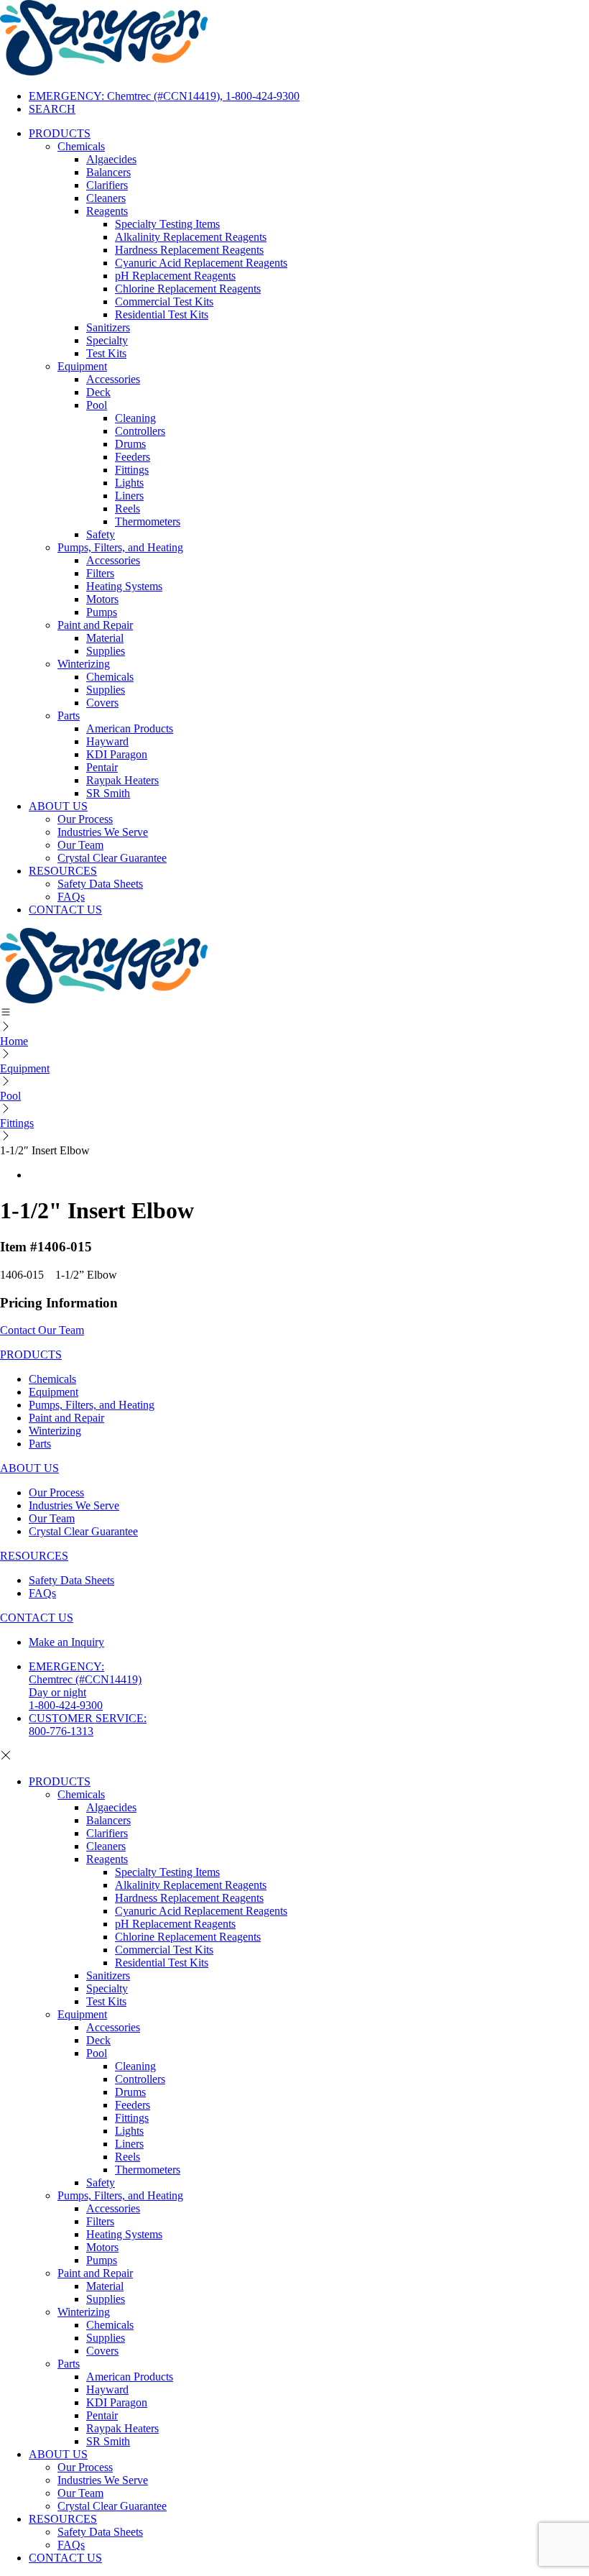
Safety (101, 534)
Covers (102, 703)
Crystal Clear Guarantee (112, 858)
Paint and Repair (95, 625)
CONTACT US (65, 910)
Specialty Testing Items (167, 224)
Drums (130, 444)
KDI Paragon (117, 754)
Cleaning (135, 418)
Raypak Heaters (122, 780)
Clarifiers (107, 185)
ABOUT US (58, 806)
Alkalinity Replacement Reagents (191, 237)
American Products (130, 728)
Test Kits (106, 353)
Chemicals (81, 146)
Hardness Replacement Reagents (189, 250)
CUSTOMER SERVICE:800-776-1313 (88, 1725)
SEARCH (52, 109)
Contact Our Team (42, 1330)
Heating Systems (124, 586)
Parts (69, 716)
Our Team (80, 845)
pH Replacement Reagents (175, 276)
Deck (98, 392)
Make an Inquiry (66, 1642)
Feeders (133, 457)
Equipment (82, 366)
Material (105, 638)
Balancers (108, 172)
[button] (294, 1013)
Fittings (132, 470)
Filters (100, 573)
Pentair (102, 767)
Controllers (140, 431)
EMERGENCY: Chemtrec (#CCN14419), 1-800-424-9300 (164, 96)
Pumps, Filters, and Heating (120, 547)
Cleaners (106, 198)
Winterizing (84, 664)
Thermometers (148, 521)
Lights (129, 483)
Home (14, 1041)
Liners (129, 496)
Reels (127, 509)
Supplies (106, 651)
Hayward (107, 741)
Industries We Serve (103, 832)
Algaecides (111, 159)
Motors (102, 599)
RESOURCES (63, 871)
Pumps (102, 612)
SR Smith (108, 793)
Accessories (113, 379)
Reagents (107, 211)
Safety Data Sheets (100, 884)
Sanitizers (108, 327)
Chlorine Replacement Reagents (188, 289)
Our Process (85, 819)
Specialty (107, 340)
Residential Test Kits (162, 314)
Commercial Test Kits (164, 302)
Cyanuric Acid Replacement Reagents (201, 263)
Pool (97, 405)
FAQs (71, 897)
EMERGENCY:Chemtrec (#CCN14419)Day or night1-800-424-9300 (85, 1686)
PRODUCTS (60, 133)
